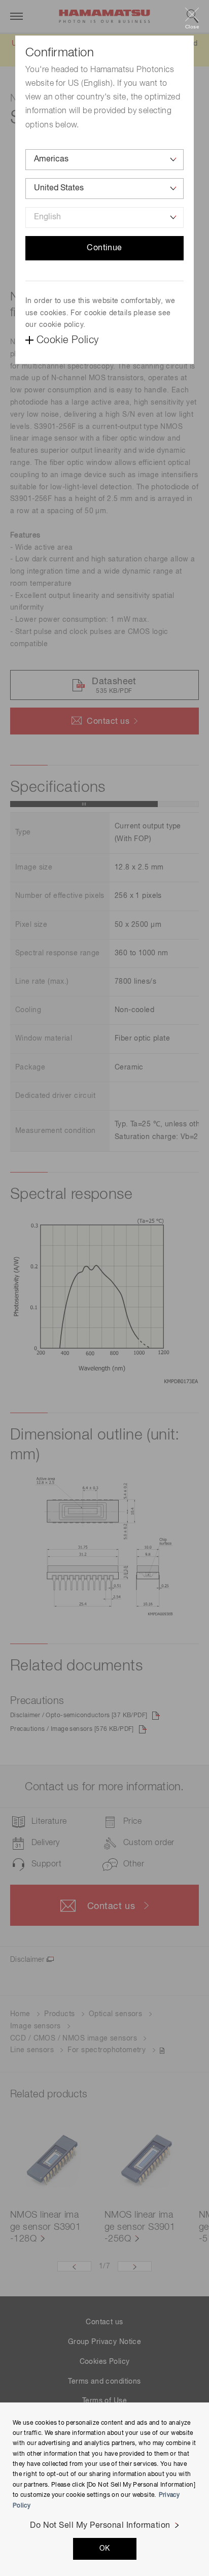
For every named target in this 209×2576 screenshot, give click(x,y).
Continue (104, 248)
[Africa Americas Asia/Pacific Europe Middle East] (104, 160)
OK (105, 2549)
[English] (104, 218)
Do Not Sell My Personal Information (100, 2526)
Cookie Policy (67, 340)
